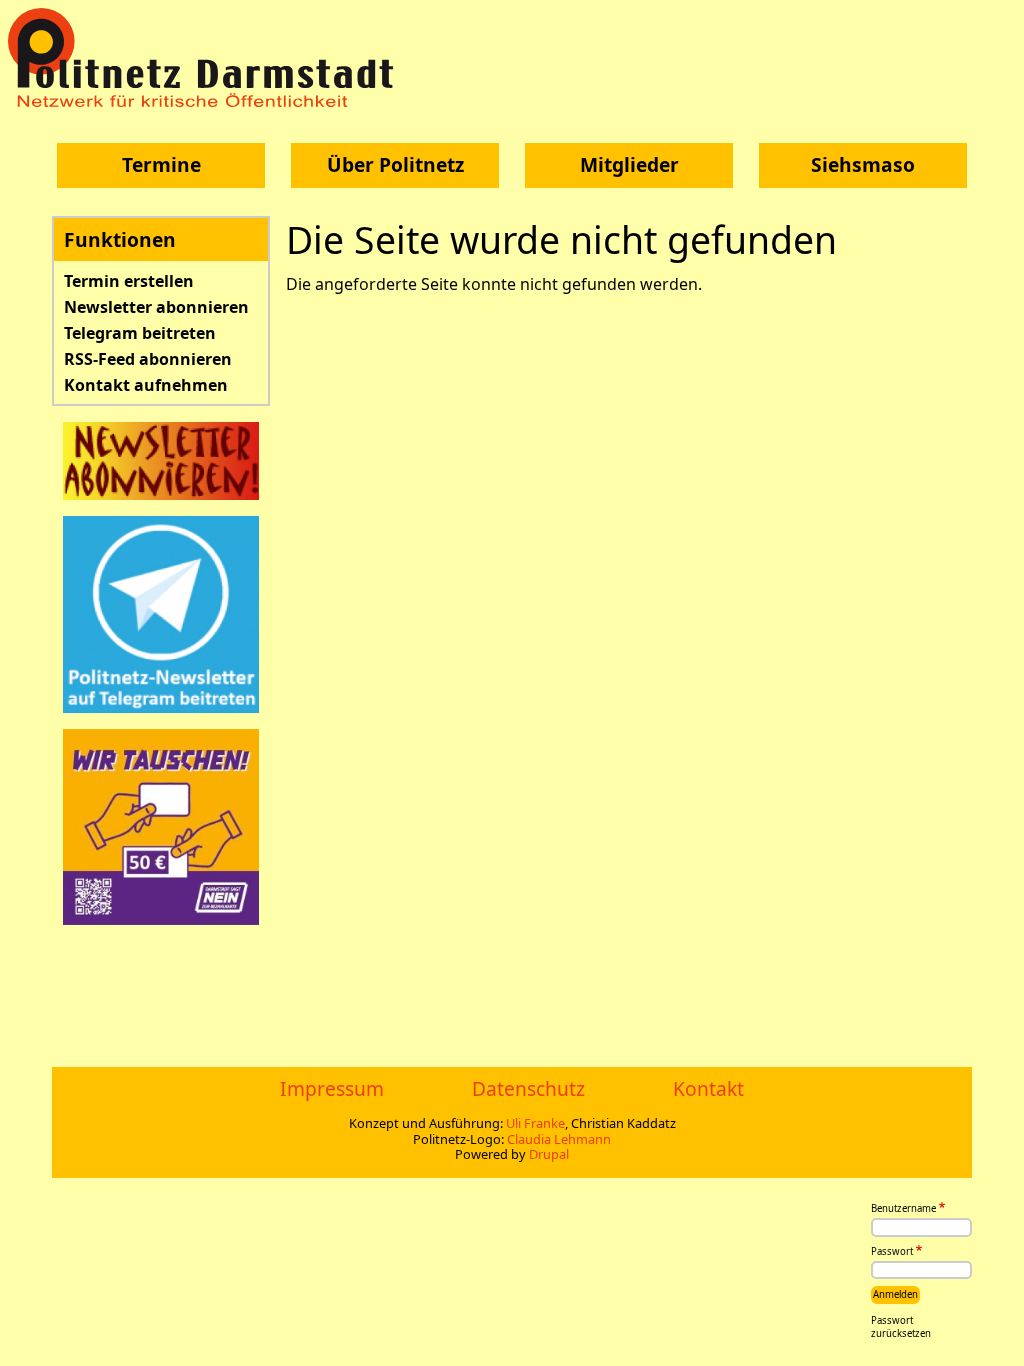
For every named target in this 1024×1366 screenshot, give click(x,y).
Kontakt (708, 1088)
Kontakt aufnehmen (146, 385)
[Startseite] (208, 57)
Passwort (892, 1251)
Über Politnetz (395, 164)
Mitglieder (629, 164)
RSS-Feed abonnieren (148, 359)
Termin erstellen (129, 281)
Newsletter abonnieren (156, 307)
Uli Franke (535, 1123)
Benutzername (903, 1208)
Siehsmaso (863, 164)
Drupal (549, 1154)
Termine (161, 164)
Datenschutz (528, 1088)
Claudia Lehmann (559, 1139)
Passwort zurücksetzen (901, 1327)
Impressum (332, 1088)
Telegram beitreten (140, 333)
